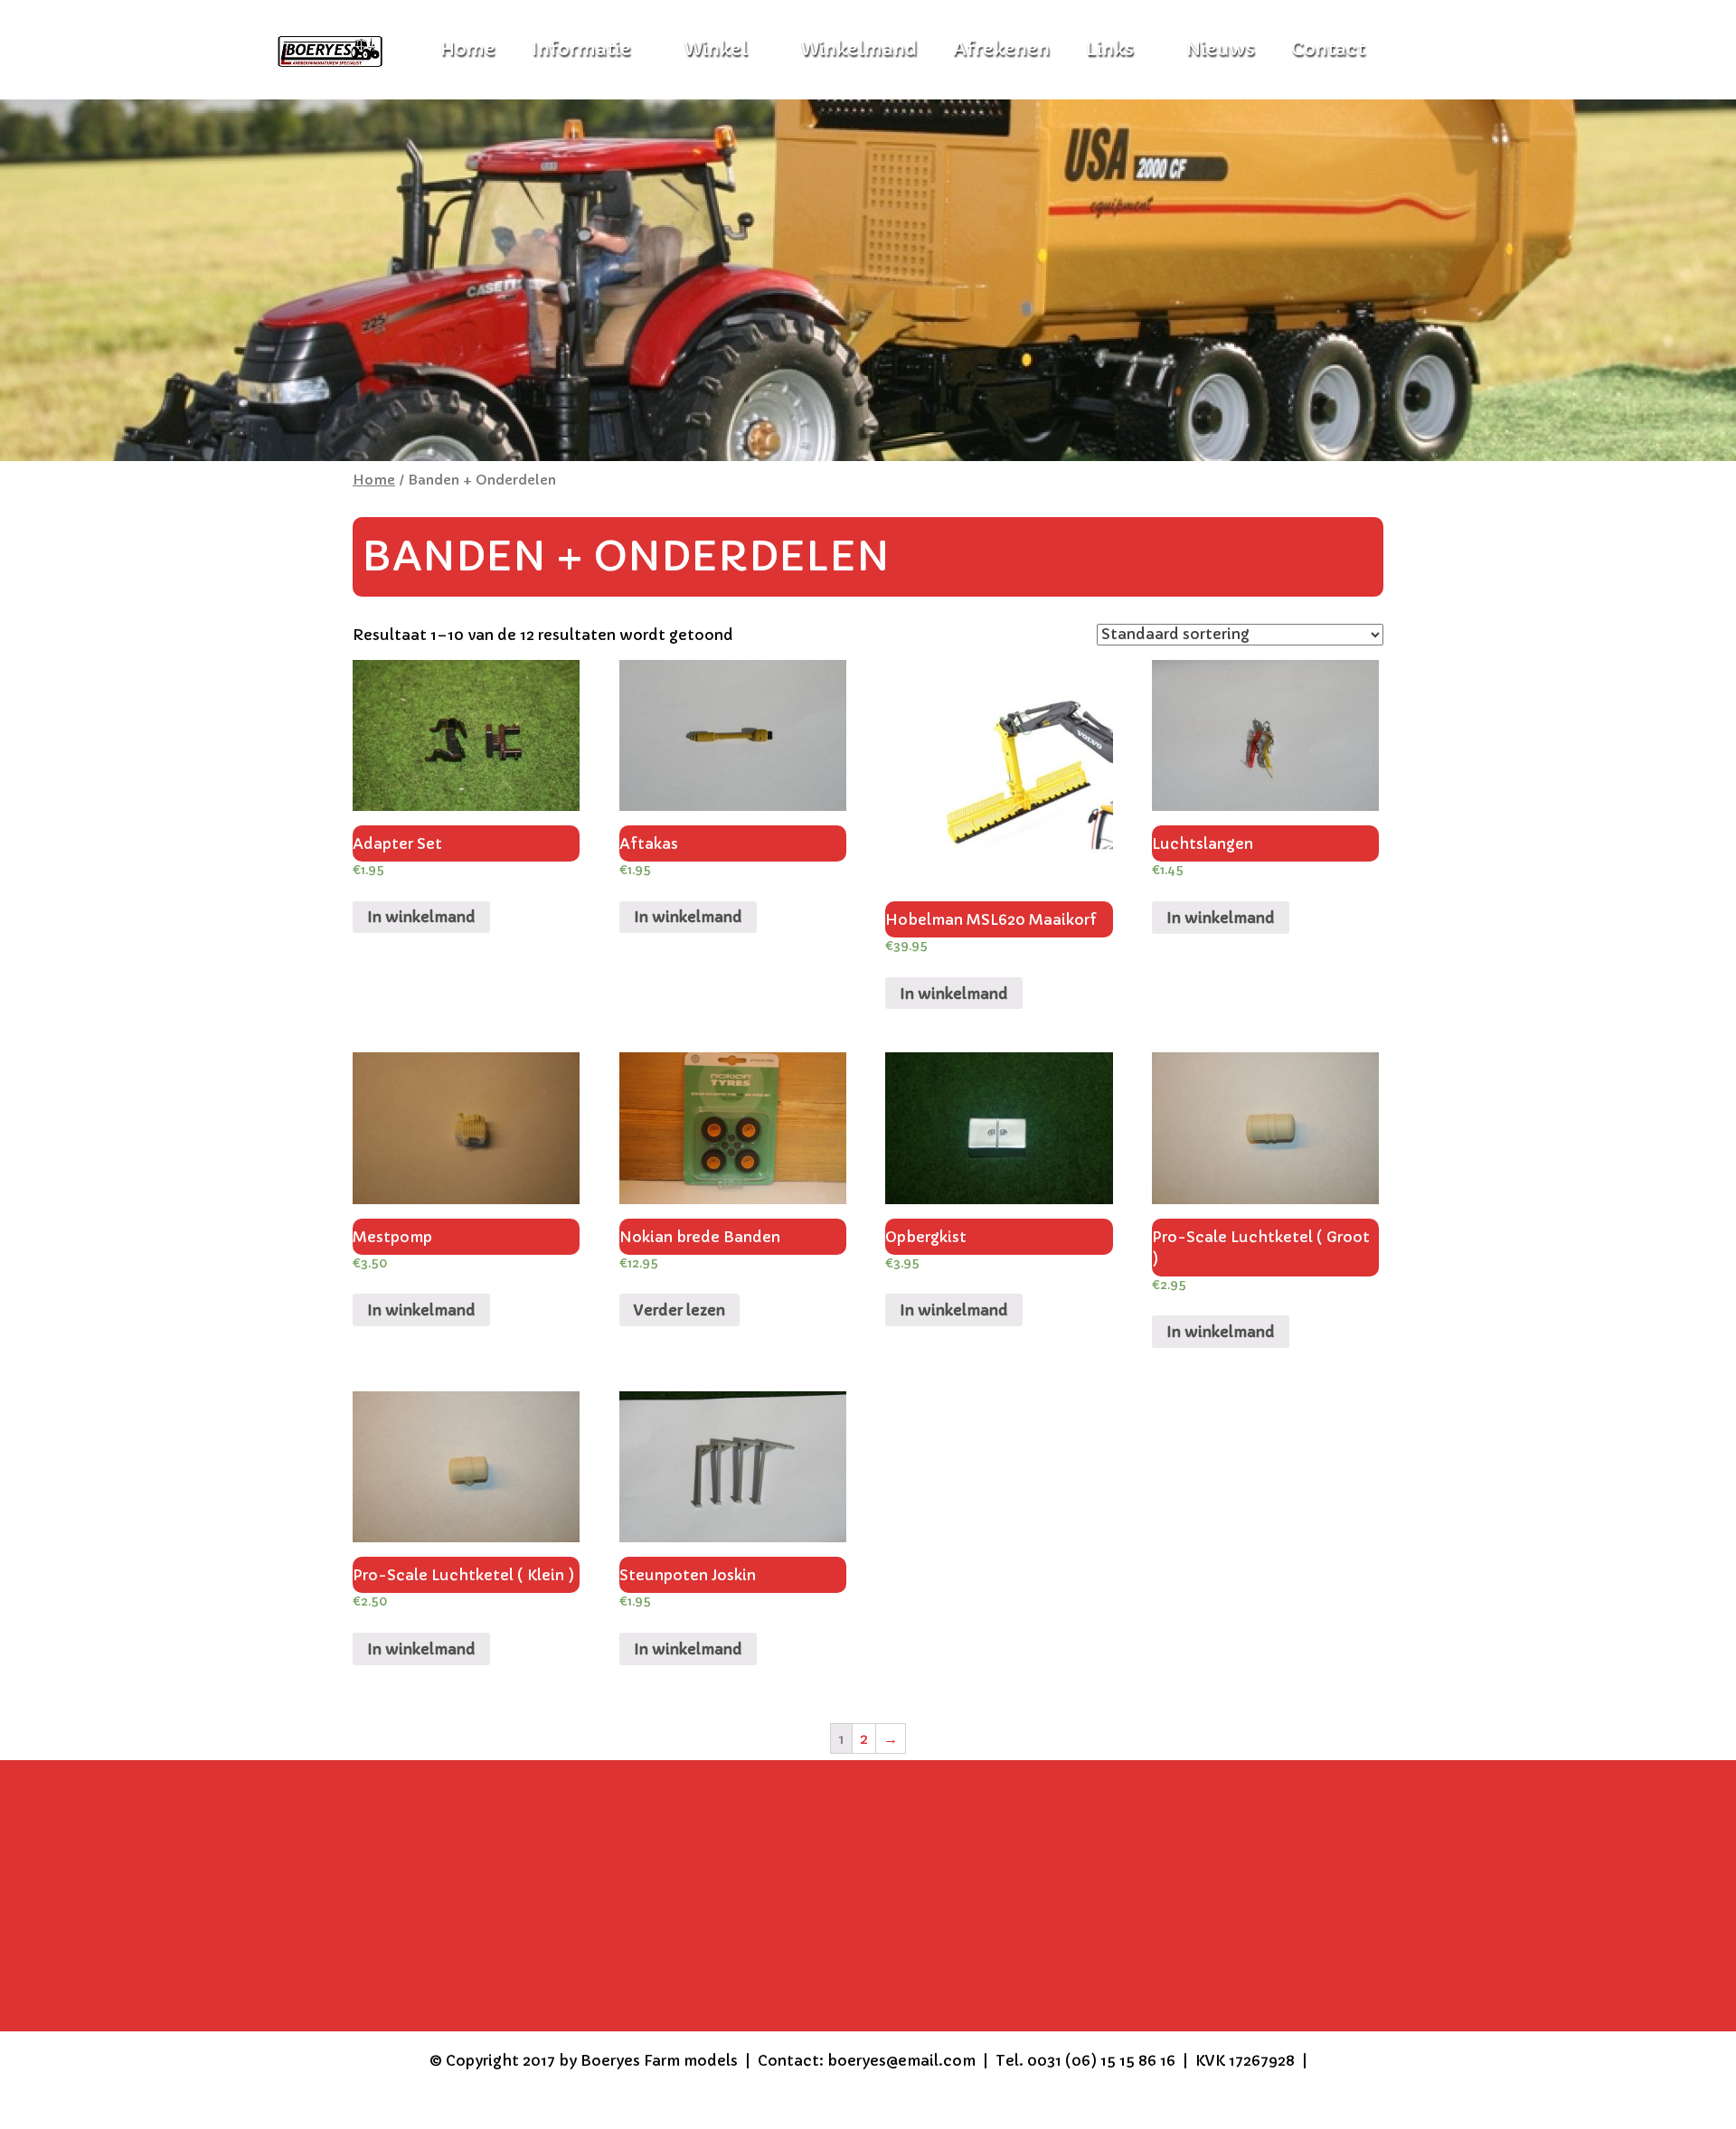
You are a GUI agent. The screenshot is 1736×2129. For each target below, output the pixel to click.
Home (374, 480)
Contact (1328, 49)
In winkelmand (421, 917)
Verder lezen (679, 1310)
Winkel (716, 49)
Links (1110, 49)
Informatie (581, 49)
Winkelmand (859, 49)
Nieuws (1221, 49)
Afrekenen (1001, 49)
